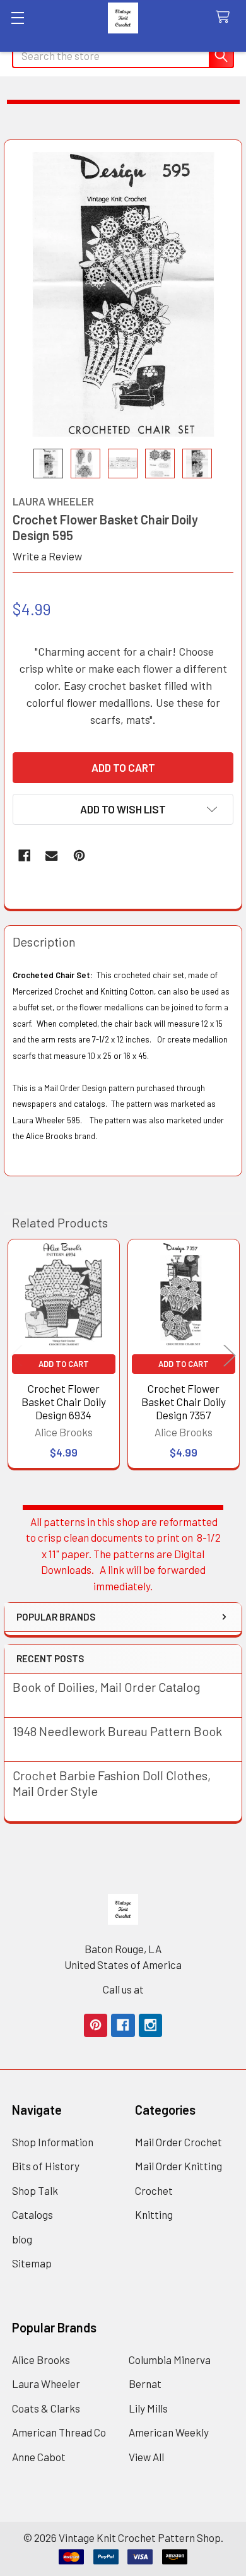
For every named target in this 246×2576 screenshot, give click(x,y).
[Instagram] (150, 2025)
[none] (123, 294)
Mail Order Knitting (179, 2166)
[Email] (51, 855)
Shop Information (53, 2142)
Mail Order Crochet (179, 2142)
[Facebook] (24, 855)
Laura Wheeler (46, 2384)
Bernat (145, 2384)
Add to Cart (64, 1364)
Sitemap (32, 2263)
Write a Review (47, 556)
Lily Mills (148, 2408)
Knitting (154, 2214)
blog (22, 2239)
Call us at (123, 1989)
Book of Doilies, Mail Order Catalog (107, 1687)
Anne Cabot (39, 2457)
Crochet (154, 2190)
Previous (16, 1356)
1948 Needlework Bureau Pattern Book (117, 1731)
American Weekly (169, 2432)
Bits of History (46, 2166)
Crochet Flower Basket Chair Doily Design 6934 (64, 1402)
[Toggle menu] (17, 17)
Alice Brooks (41, 2360)
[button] (123, 809)
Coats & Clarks (46, 2408)
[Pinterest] (79, 855)
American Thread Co (59, 2432)
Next (230, 1356)
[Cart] (226, 17)
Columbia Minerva (170, 2360)
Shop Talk (35, 2190)
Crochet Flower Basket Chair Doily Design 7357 (184, 1402)
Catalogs (32, 2214)
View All (146, 2457)
